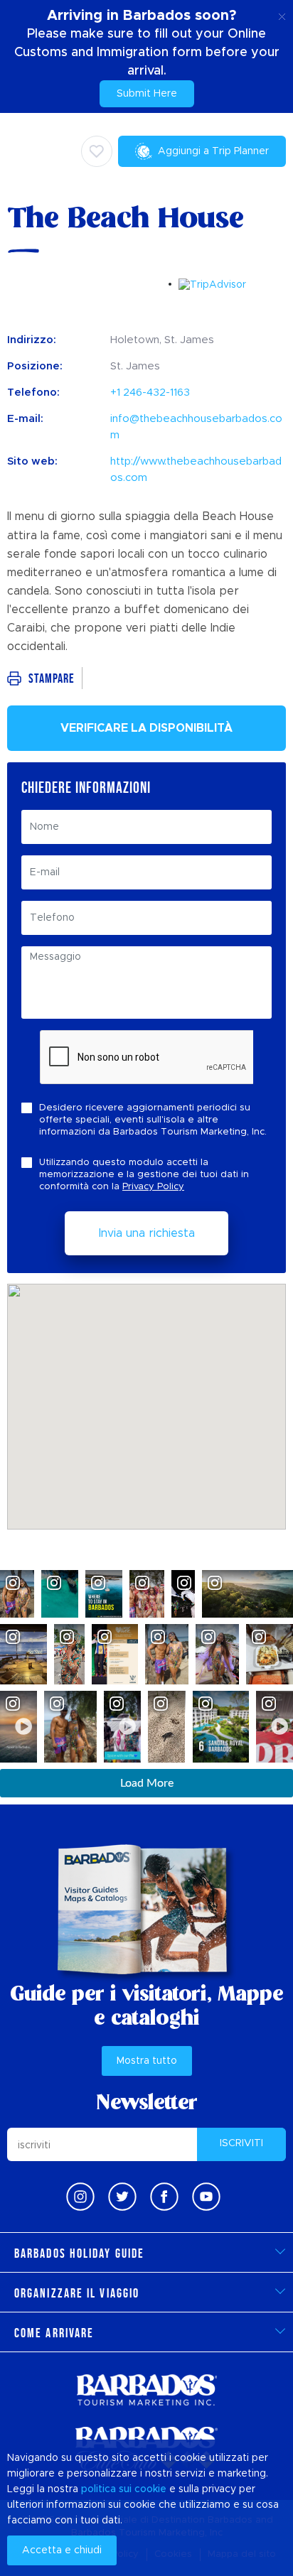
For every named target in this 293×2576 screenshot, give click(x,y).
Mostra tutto (147, 2061)
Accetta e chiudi (62, 2550)
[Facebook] (164, 2197)
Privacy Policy (153, 1187)
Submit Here (147, 94)
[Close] (282, 14)
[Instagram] (80, 2197)
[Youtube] (206, 2197)
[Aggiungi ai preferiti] (97, 151)
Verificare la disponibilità (146, 728)
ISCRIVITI (241, 2143)
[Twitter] (122, 2197)
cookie (150, 2489)
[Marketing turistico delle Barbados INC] (146, 2390)
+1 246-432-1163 (150, 393)
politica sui (106, 2489)
